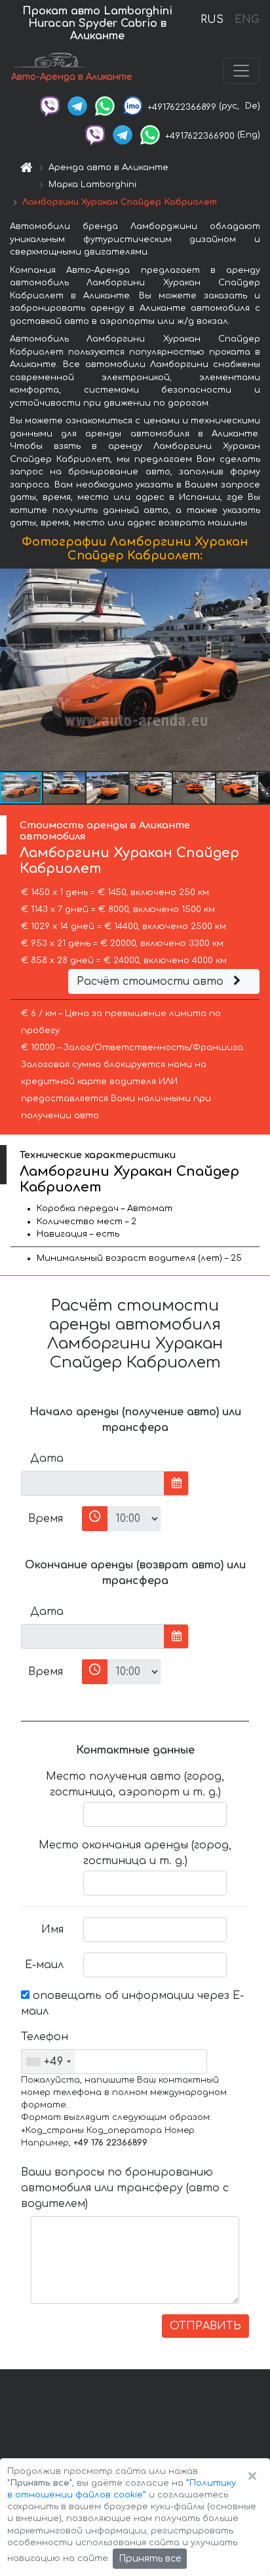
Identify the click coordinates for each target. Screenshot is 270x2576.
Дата (47, 1458)
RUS (212, 20)
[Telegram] (77, 106)
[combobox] (48, 2062)
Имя (52, 1930)
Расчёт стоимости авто (152, 981)
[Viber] (50, 106)
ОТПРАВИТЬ (205, 2326)
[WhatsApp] (105, 106)
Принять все (150, 2559)
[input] (93, 1483)
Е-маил (44, 1965)
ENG (246, 20)
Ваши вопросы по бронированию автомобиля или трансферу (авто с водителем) (125, 2188)
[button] (65, 788)
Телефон (45, 2037)
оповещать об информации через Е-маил (132, 2003)
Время (46, 1519)
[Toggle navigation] (241, 71)
